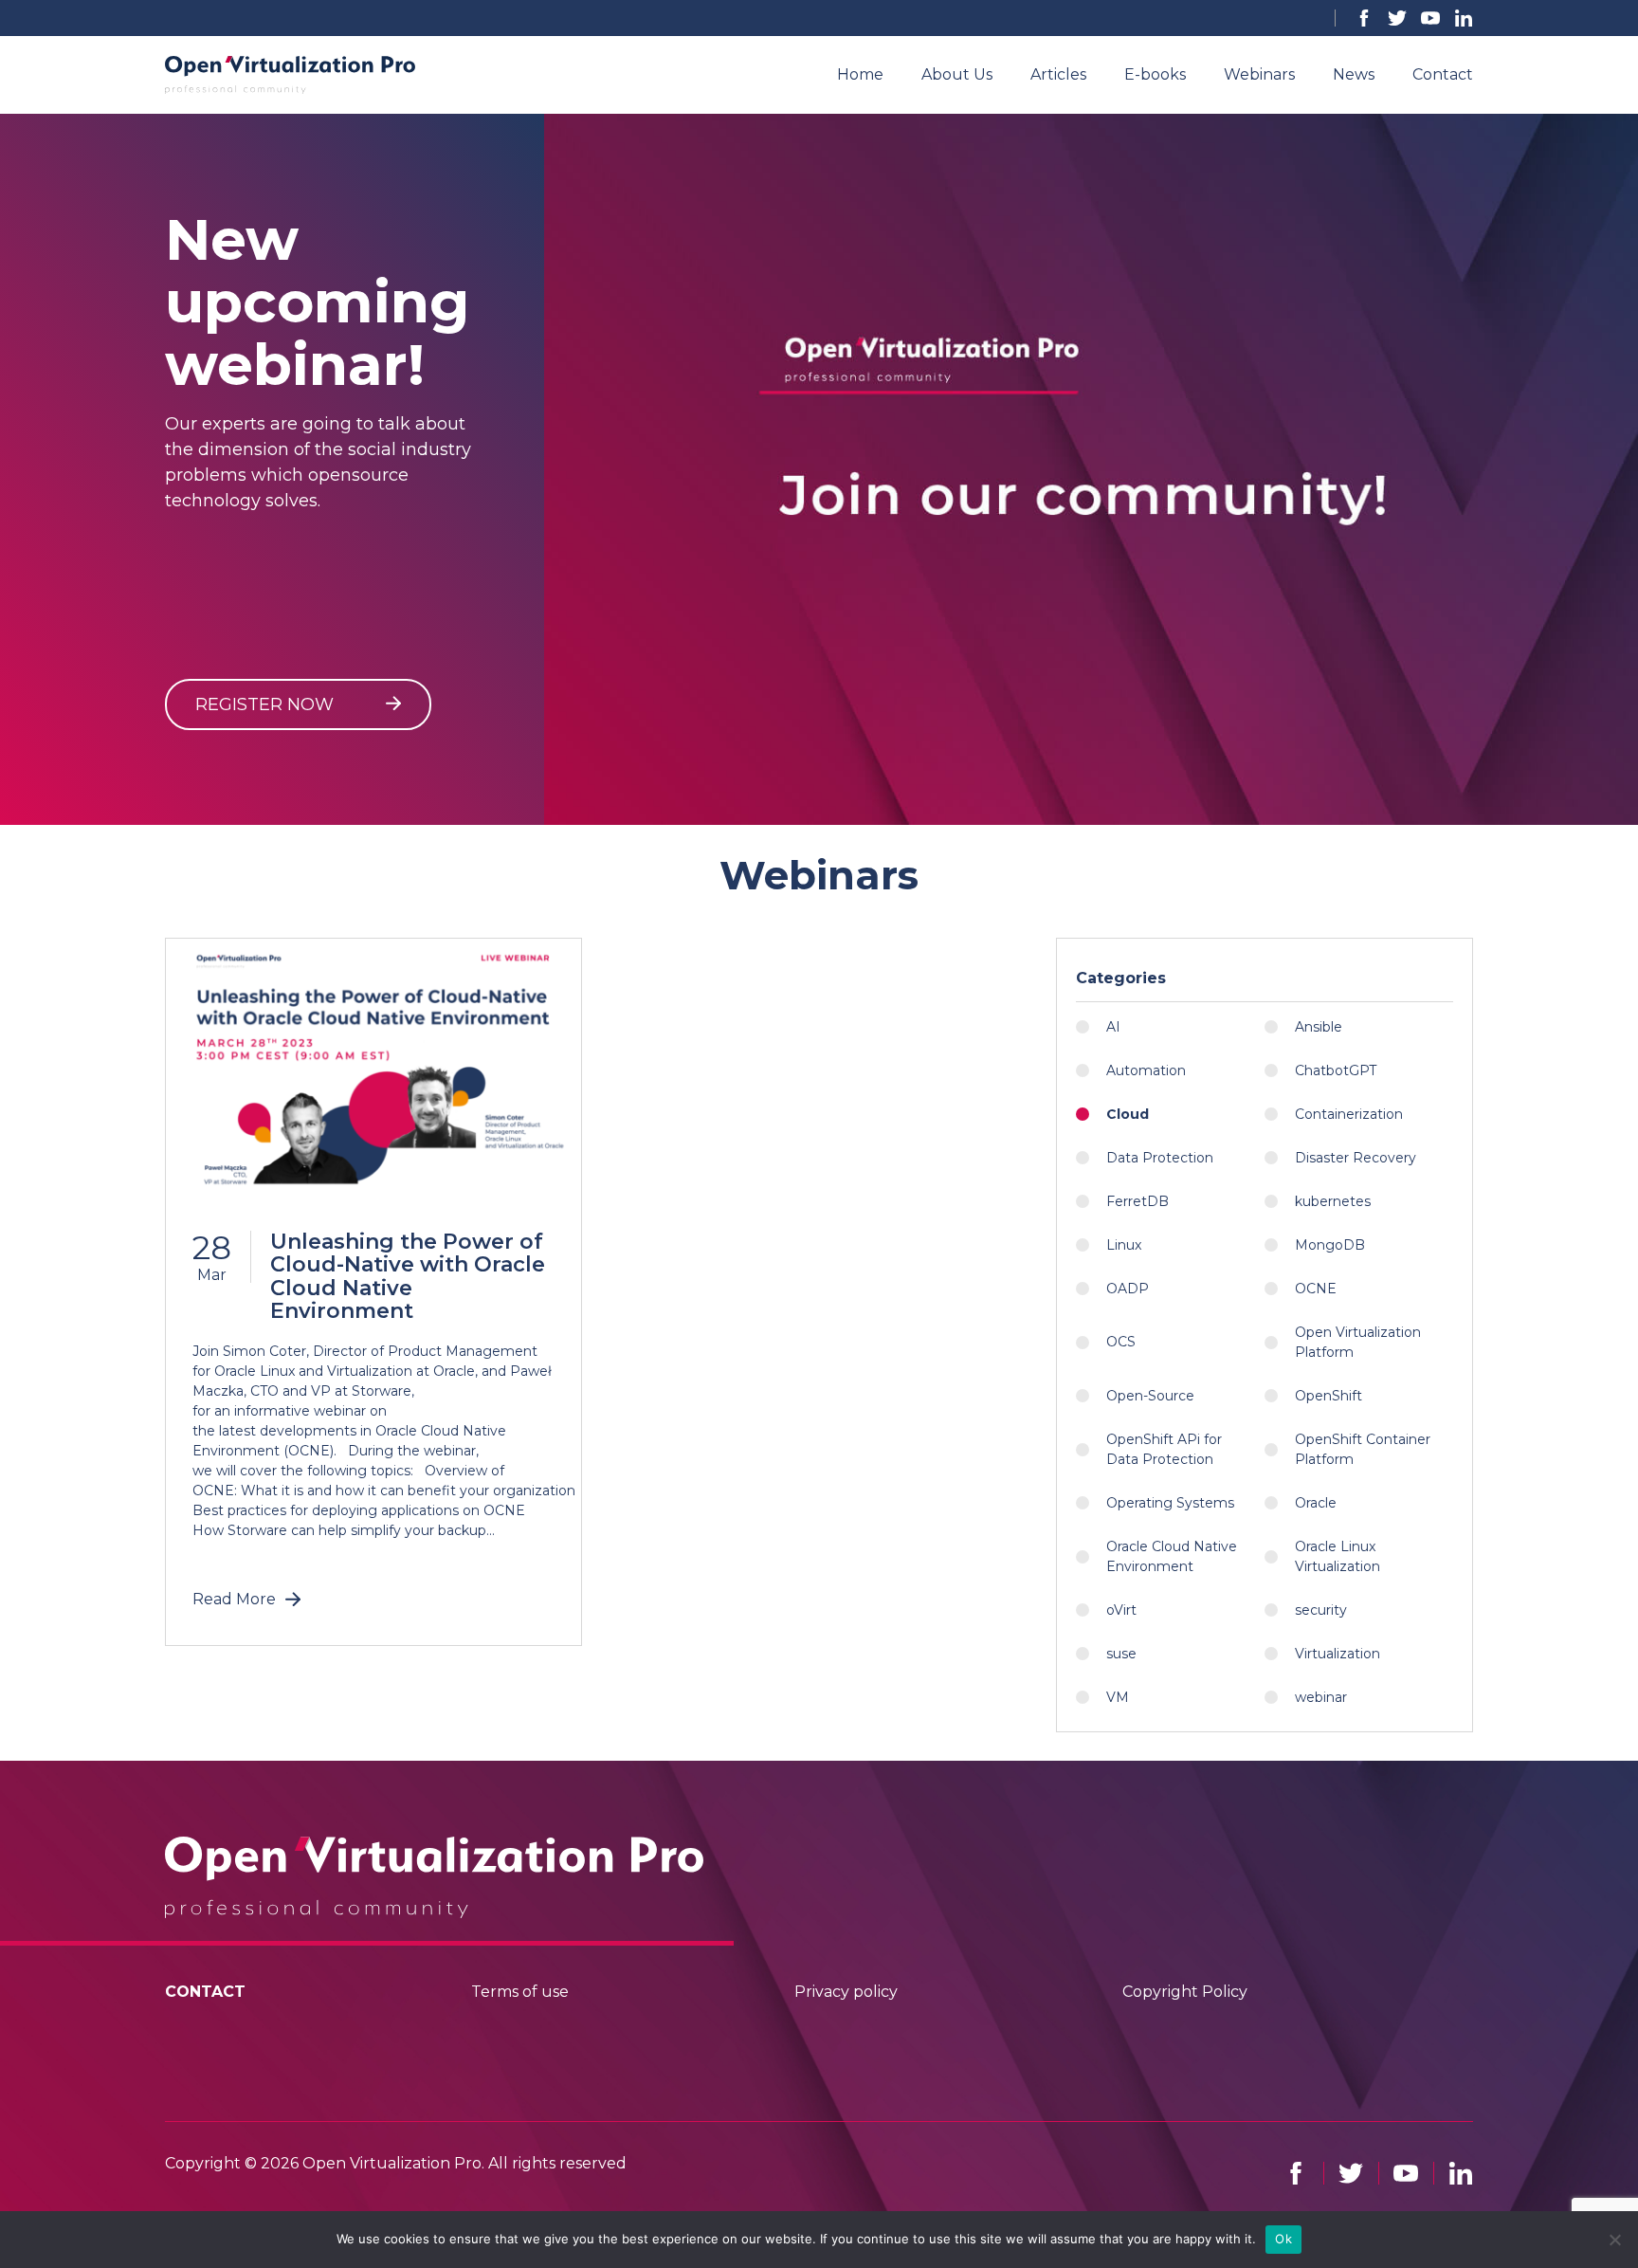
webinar (1321, 1697)
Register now (267, 704)
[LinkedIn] (1464, 18)
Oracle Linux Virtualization (1338, 1556)
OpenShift (1329, 1396)
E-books (1155, 74)
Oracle (1316, 1503)
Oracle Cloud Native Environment (1172, 1556)
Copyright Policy (1185, 1992)
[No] (1614, 2240)
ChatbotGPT (1336, 1070)
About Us (957, 74)
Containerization (1349, 1114)
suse (1121, 1654)
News (1354, 74)
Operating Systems (1170, 1503)
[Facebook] (1364, 18)
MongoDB (1330, 1245)
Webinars (1259, 74)
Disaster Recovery (1356, 1158)
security (1321, 1610)
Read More (234, 1599)
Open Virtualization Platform (1358, 1342)
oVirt (1121, 1610)
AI (1113, 1027)
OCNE (1316, 1289)
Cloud (1128, 1114)
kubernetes (1333, 1201)
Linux (1124, 1245)
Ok (1283, 2239)
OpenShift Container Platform (1363, 1449)
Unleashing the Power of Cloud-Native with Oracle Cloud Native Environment (408, 1277)
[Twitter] (1397, 18)
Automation (1146, 1070)
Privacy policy (846, 1992)
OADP (1128, 1289)
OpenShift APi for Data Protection (1164, 1449)
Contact (1443, 74)
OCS (1121, 1342)
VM (1118, 1697)
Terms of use (520, 1992)
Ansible (1319, 1027)
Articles (1058, 74)
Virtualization (1338, 1654)
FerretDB (1137, 1201)
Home (860, 74)
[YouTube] (1430, 18)
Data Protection (1160, 1158)
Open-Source (1150, 1396)
